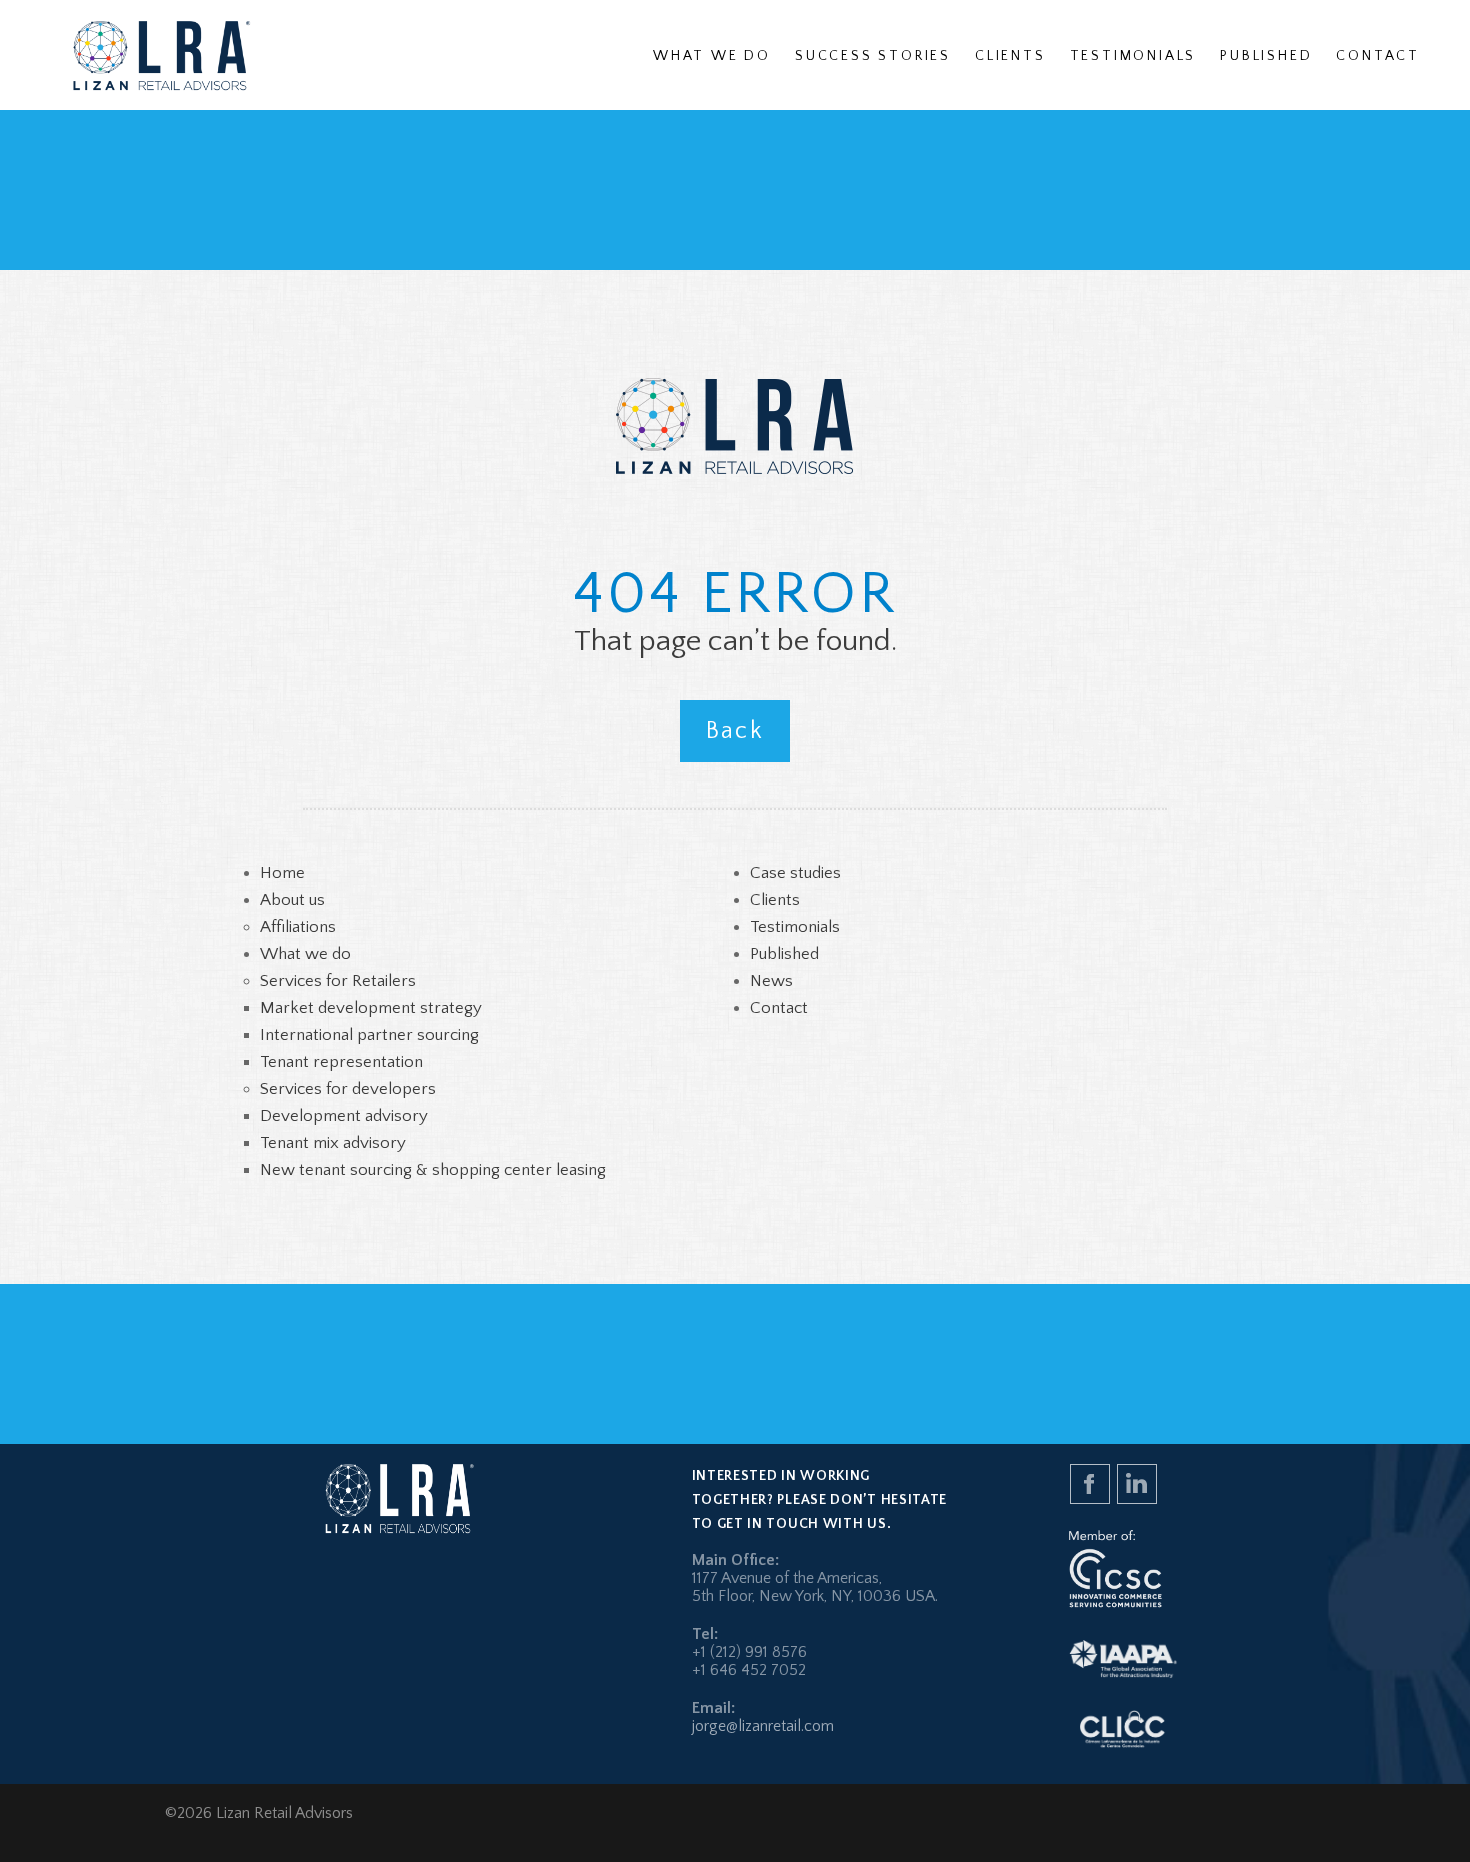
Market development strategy (371, 1008)
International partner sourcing (369, 1035)
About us (292, 900)
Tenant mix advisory (333, 1143)
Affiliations (298, 927)
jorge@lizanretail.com (763, 1726)
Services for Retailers (338, 981)
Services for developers (348, 1089)
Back (735, 731)
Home (282, 873)
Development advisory (344, 1116)
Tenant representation (341, 1062)
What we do (305, 954)
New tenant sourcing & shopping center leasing (433, 1170)
